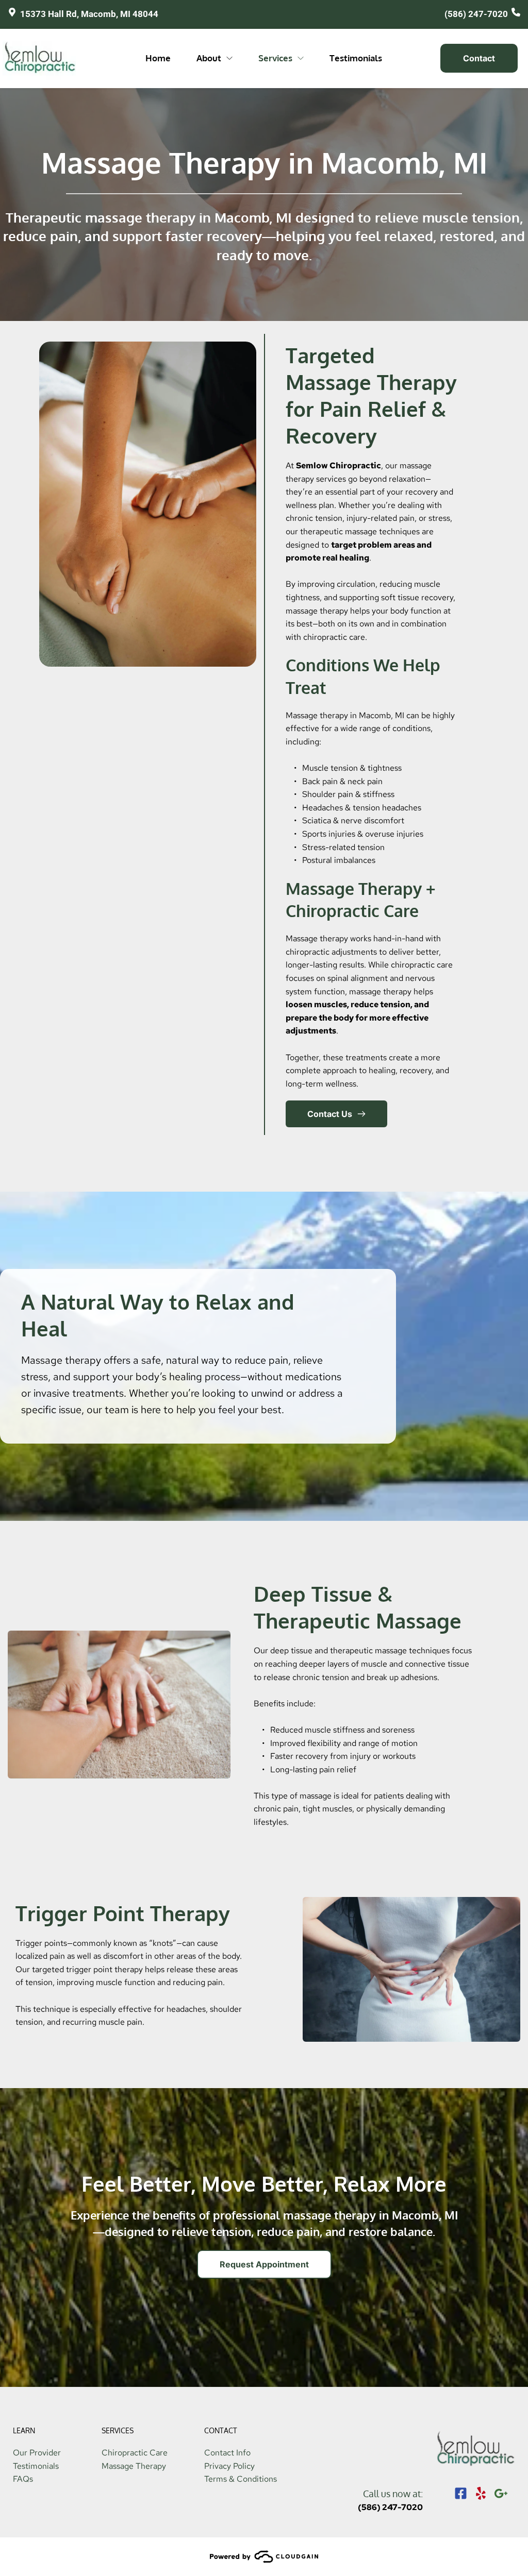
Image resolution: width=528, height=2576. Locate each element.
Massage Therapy (134, 2466)
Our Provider (37, 2453)
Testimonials (36, 2466)
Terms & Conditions (241, 2479)
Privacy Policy (229, 2466)
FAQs (23, 2479)
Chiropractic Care (135, 2453)
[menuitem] (158, 58)
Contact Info (227, 2453)
